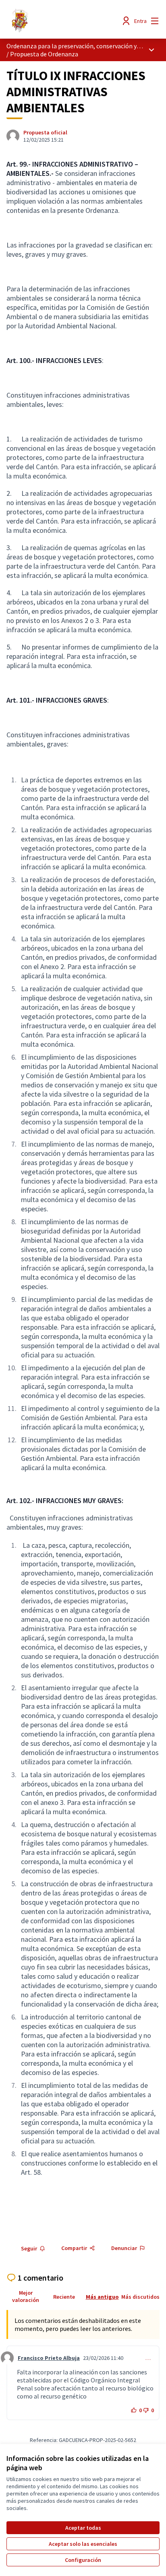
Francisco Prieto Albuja (49, 2358)
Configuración (83, 2560)
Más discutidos (140, 2297)
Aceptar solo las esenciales (83, 2544)
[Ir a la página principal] (63, 21)
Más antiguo (102, 2297)
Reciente (64, 2297)
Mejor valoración (26, 2296)
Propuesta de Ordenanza (44, 54)
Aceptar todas (83, 2528)
